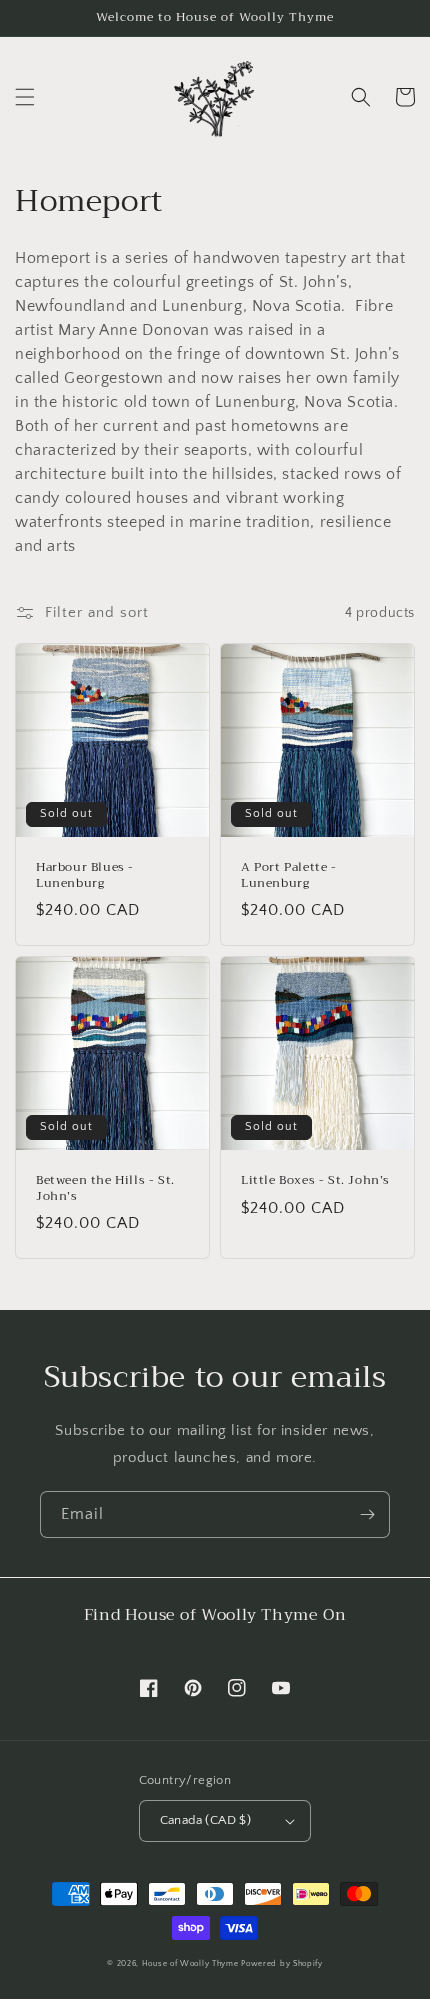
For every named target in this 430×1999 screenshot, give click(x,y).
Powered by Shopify (282, 1963)
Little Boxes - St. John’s (315, 1181)
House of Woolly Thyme (190, 1963)
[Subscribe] (367, 1514)
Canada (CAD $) (206, 1820)
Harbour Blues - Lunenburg (85, 875)
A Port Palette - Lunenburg (289, 875)
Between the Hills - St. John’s (105, 1188)
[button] (25, 97)
